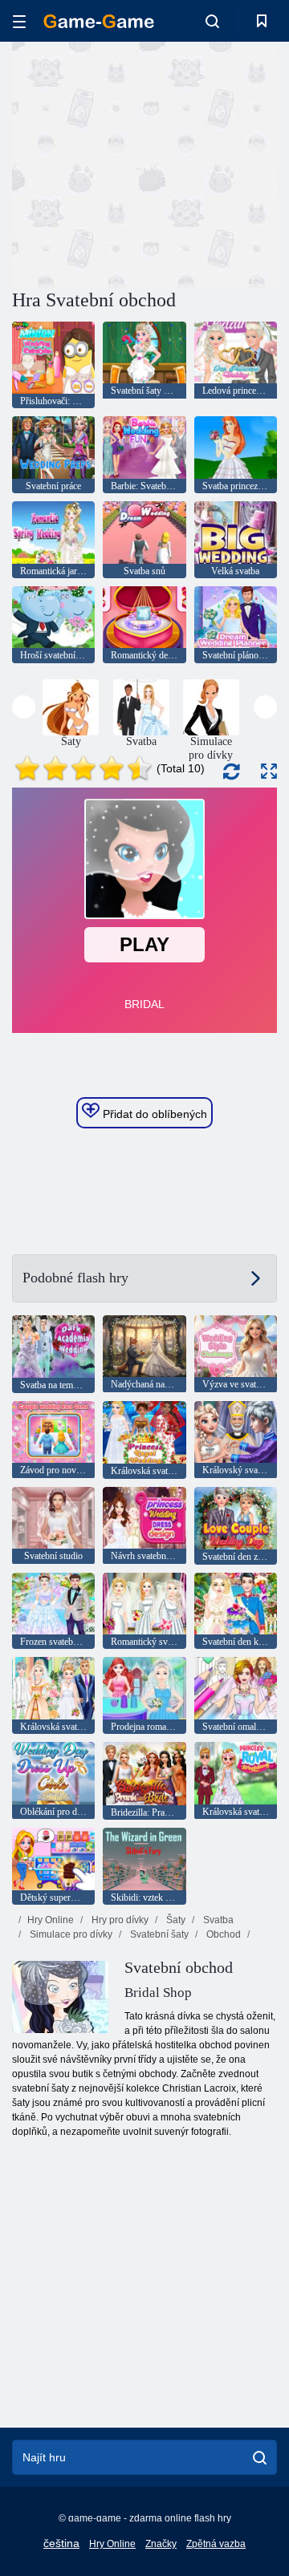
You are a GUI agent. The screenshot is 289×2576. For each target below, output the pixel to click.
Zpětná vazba (216, 2544)
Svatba (217, 1920)
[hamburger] (19, 21)
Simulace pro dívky (70, 1934)
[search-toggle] (212, 21)
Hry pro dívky (119, 1920)
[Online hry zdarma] (99, 21)
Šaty (175, 1920)
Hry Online (51, 1920)
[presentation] (24, 707)
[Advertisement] (217, 163)
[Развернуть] (269, 771)
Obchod (222, 1934)
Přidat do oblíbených (153, 1114)
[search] (260, 2457)
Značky (161, 2544)
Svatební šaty (158, 1934)
